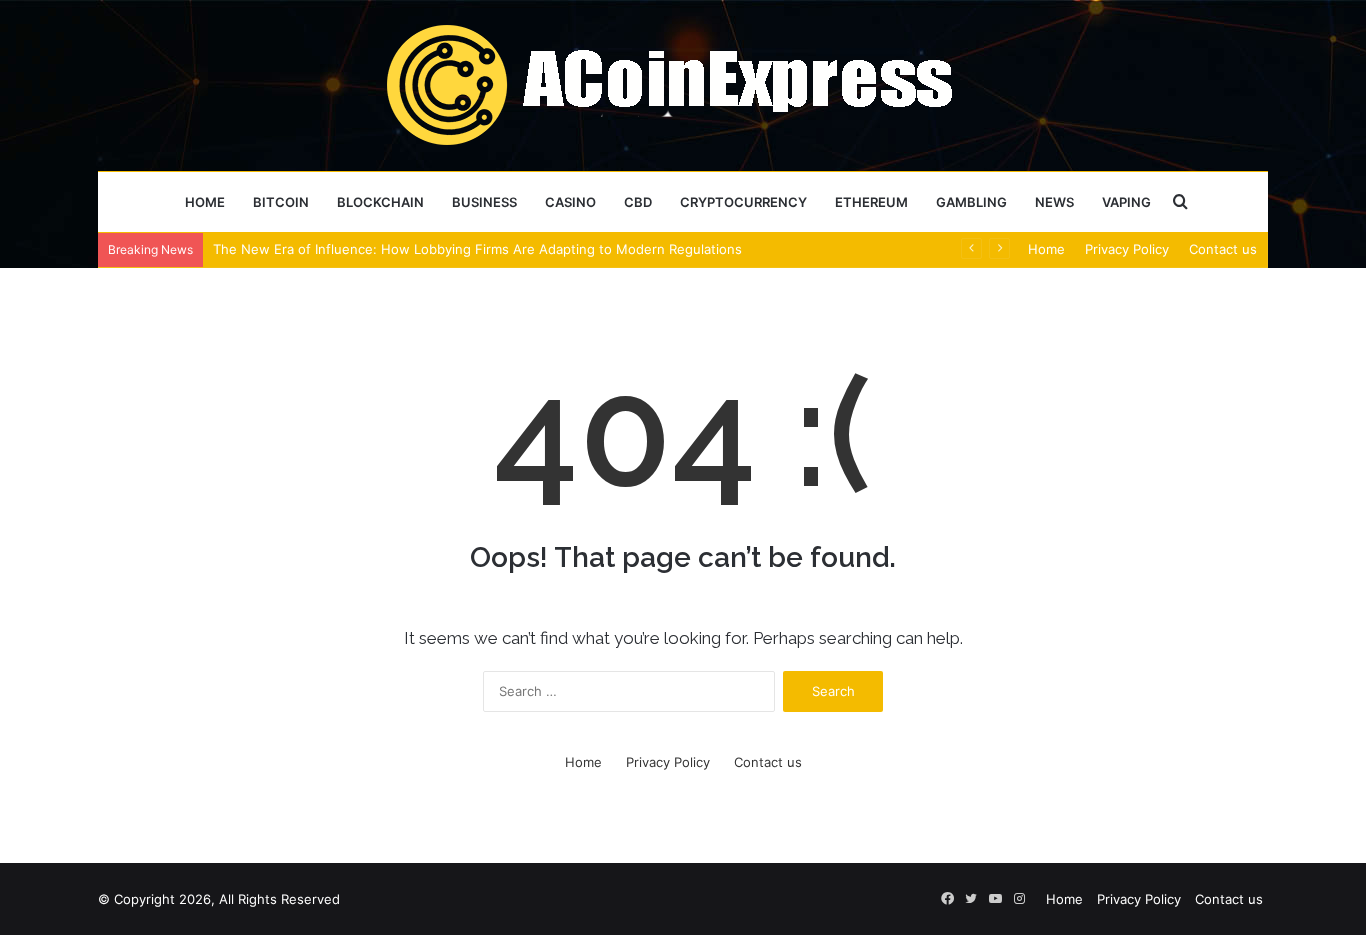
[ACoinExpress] (683, 85)
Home (205, 202)
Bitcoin (281, 202)
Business (484, 202)
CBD (638, 202)
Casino (570, 202)
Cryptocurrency (743, 202)
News (1054, 202)
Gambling (971, 202)
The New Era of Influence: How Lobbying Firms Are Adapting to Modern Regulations (477, 249)
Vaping (1126, 202)
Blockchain (380, 202)
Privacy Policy (1127, 249)
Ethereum (871, 202)
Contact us (1223, 249)
